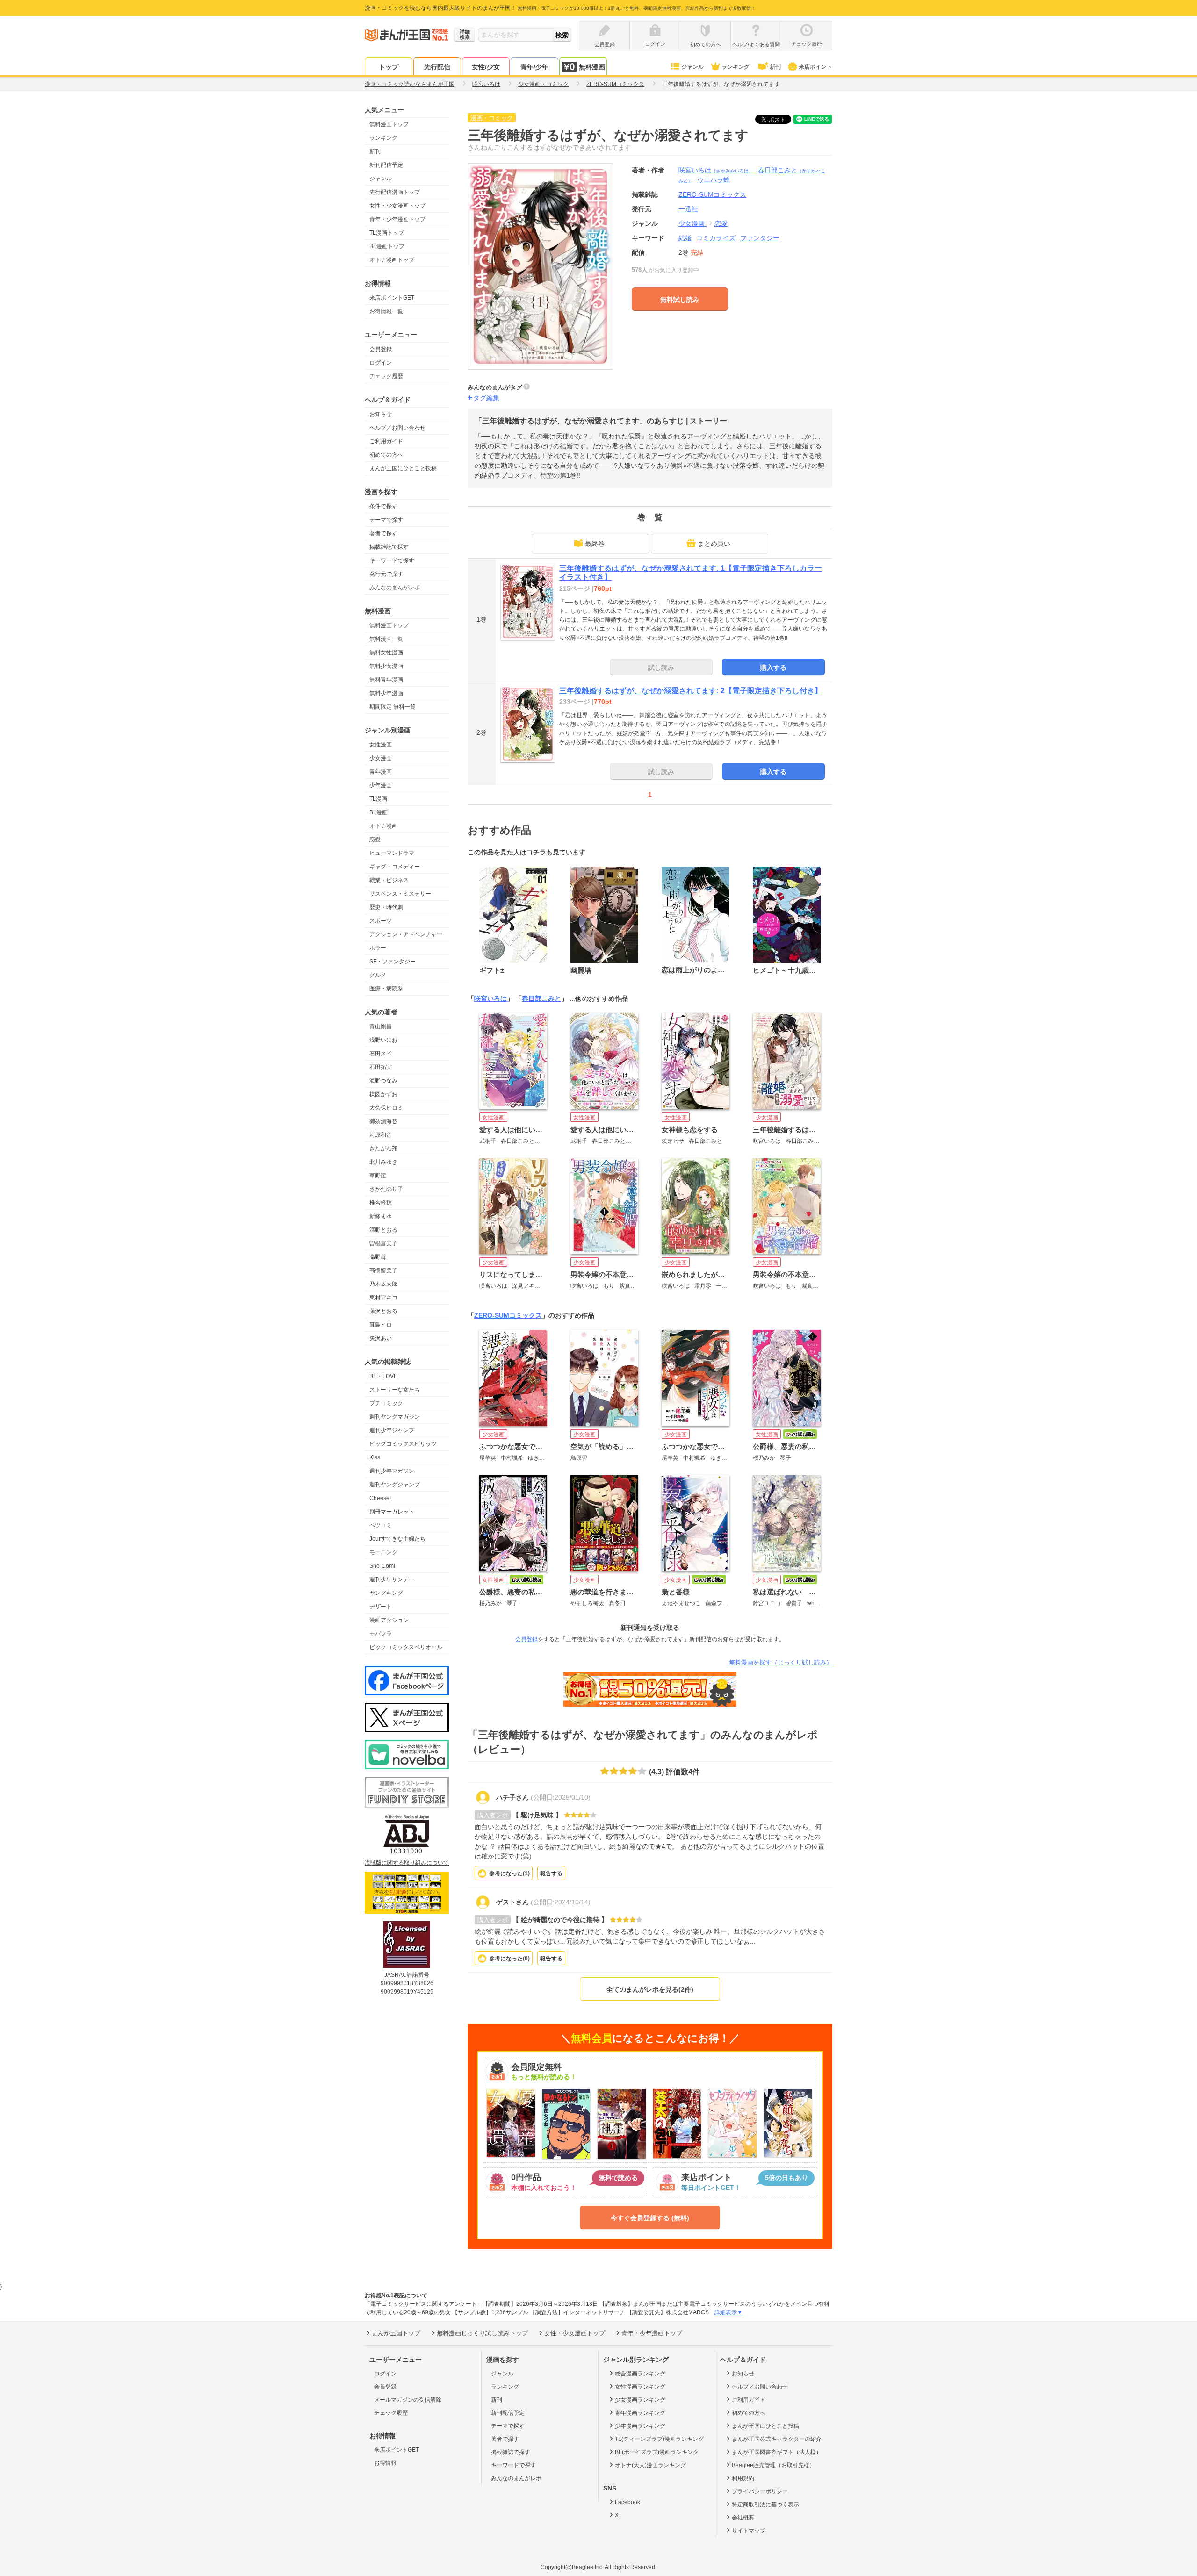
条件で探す (383, 506)
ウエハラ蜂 (714, 180)
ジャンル (692, 67)
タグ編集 (486, 398)
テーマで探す (386, 520)
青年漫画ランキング (640, 2413)
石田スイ (381, 1054)
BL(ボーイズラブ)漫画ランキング (657, 2452)
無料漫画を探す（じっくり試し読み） (781, 1662)
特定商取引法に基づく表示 (765, 2504)
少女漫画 (381, 758)
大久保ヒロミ (386, 1108)
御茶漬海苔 (383, 1121)
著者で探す (383, 533)
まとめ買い (714, 544)
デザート (381, 1607)
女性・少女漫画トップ (397, 206)
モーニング (383, 1552)
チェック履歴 (386, 376)
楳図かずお (383, 1094)
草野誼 (378, 1176)
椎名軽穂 (381, 1203)
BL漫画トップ (387, 246)
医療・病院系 (386, 989)
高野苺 (378, 1257)
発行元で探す (386, 574)
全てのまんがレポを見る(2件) (650, 1989)
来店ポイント (815, 67)
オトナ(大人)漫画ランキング (650, 2465)
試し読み (661, 667)
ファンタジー (760, 238)
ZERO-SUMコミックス (508, 1315)
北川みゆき (383, 1162)
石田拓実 (381, 1067)
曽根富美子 (383, 1243)
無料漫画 (592, 67)
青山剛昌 (381, 1026)
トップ (389, 67)
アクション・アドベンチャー (406, 934)
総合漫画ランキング (640, 2374)
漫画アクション (389, 1620)
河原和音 (381, 1135)
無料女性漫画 (386, 653)
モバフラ (381, 1634)
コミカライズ (716, 238)
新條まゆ (381, 1216)
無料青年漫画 (386, 680)
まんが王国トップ (396, 2333)
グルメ (378, 975)
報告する (551, 1873)
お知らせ (381, 414)
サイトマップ (749, 2531)
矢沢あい (381, 1338)
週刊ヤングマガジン (395, 1417)
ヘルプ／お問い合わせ (397, 428)
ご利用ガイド (386, 441)
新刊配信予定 (386, 165)
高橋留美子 (383, 1270)
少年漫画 (381, 785)
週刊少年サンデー (392, 1579)
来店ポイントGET (392, 298)
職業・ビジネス (389, 880)
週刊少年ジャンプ (392, 1430)
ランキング (736, 67)
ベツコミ (381, 1525)
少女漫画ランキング (640, 2400)
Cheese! (380, 1498)
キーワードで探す (392, 560)
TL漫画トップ (387, 233)
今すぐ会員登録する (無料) (650, 2218)
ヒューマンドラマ (392, 853)
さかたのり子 (386, 1189)
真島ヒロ (381, 1325)
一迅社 (688, 209)
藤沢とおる (383, 1311)
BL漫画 (379, 812)
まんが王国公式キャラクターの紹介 (777, 2439)
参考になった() (509, 1873)
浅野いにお (383, 1040)
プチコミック (386, 1403)
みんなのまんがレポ (395, 588)
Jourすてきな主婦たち (397, 1539)
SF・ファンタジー (393, 962)
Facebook (627, 2502)
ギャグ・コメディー (395, 867)
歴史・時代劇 (386, 907)
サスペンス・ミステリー (400, 894)
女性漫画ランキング (640, 2387)
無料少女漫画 (386, 666)
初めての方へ (386, 455)
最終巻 (595, 544)
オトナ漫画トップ (392, 260)
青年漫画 (381, 772)
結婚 (685, 238)
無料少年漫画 (386, 693)
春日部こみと (541, 998)
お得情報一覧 (386, 311)
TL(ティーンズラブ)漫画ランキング (659, 2439)
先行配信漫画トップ (395, 192)
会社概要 (743, 2518)
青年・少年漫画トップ (397, 219)
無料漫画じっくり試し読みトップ (482, 2333)
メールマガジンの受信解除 (408, 2400)
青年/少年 (534, 67)
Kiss (375, 1457)
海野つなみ (383, 1081)
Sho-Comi (382, 1566)
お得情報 (385, 2463)
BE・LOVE (383, 1376)
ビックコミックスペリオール (406, 1647)
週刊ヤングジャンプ (395, 1485)
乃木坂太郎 (383, 1284)
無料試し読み (680, 300)
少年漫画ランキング (640, 2426)
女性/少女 (486, 67)
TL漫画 (378, 799)
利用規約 (743, 2478)
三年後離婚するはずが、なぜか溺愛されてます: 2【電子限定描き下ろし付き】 (691, 691)
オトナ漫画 (383, 826)
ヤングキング (386, 1593)
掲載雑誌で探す (389, 547)
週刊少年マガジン (392, 1471)
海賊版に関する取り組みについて (407, 1863)
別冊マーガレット (392, 1512)
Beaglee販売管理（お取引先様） (773, 2465)
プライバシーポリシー (760, 2491)
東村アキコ (383, 1298)
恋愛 (375, 840)
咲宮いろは (716, 170)
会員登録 (381, 349)
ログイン (381, 363)
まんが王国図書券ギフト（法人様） (777, 2452)
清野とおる (383, 1230)
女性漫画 (381, 745)
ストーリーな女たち (395, 1390)
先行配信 (437, 67)
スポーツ (381, 921)
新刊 (775, 67)
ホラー (378, 948)
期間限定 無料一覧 (393, 707)
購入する (773, 667)
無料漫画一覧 (386, 639)
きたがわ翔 (383, 1148)
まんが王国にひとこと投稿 (403, 468)
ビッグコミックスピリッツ (403, 1444)
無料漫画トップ (389, 124)
